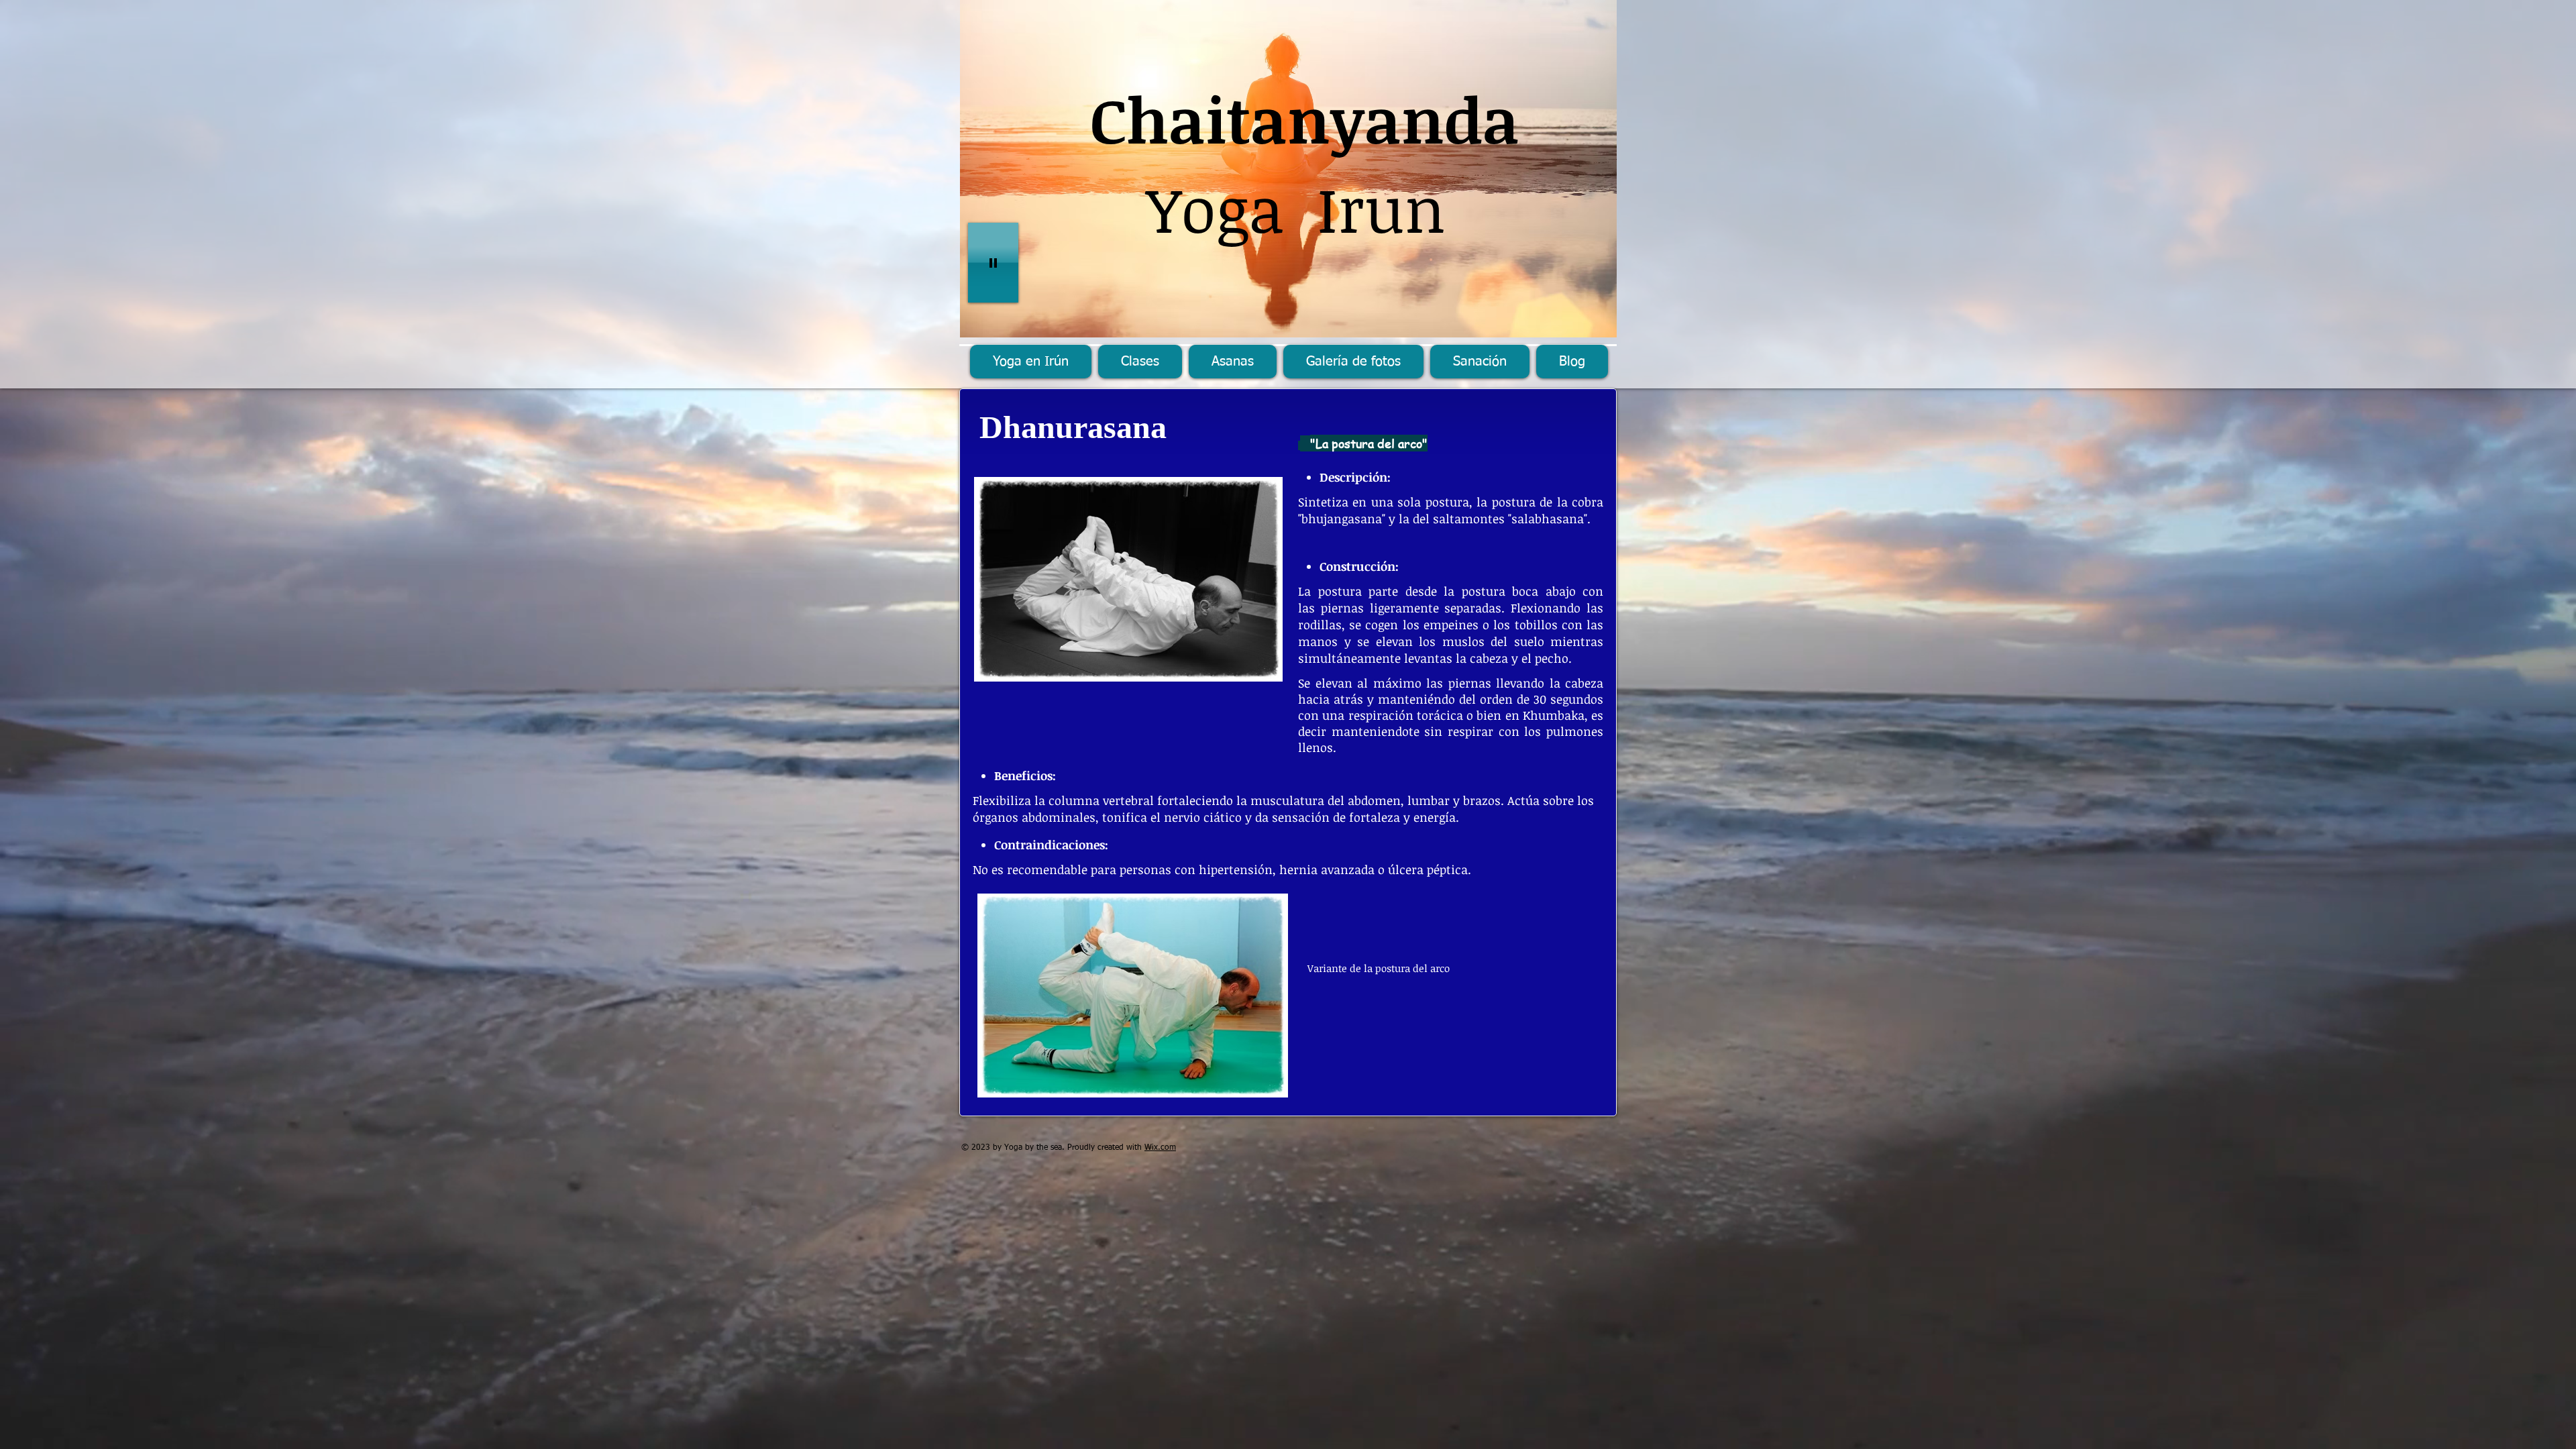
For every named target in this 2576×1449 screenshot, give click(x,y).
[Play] (993, 263)
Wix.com (1160, 1148)
